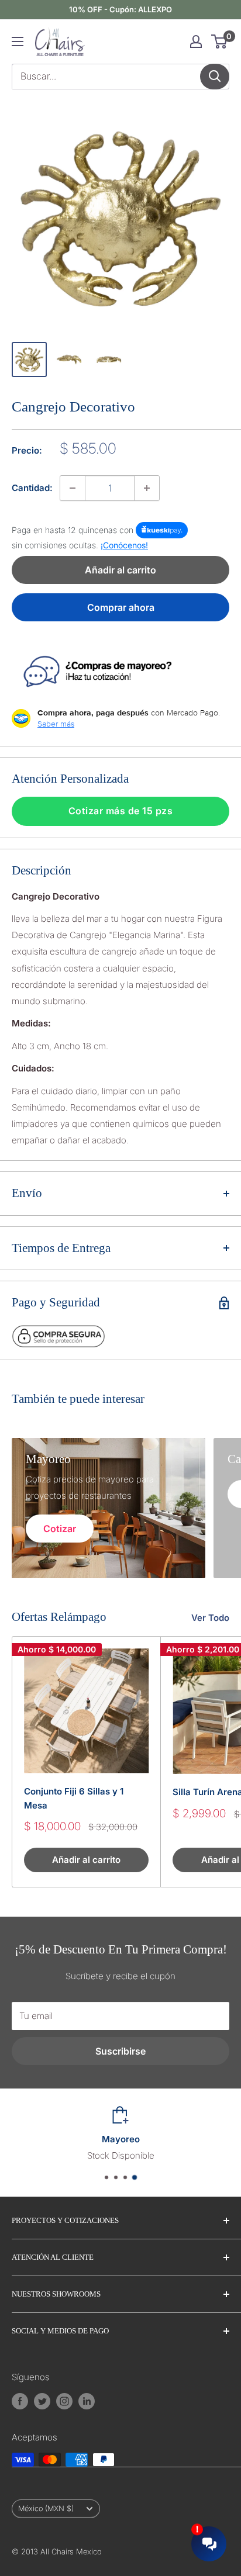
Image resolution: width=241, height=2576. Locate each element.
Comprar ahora (121, 607)
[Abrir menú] (18, 42)
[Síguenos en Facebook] (20, 2401)
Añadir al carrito (120, 570)
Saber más (56, 724)
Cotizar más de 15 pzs (121, 811)
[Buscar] (215, 77)
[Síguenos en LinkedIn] (87, 2401)
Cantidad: (32, 488)
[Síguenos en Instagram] (64, 2401)
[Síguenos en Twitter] (42, 2401)
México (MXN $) (46, 2508)
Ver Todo (210, 1618)
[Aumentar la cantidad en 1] (147, 488)
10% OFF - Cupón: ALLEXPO (120, 9)
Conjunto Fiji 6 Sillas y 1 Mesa (74, 1798)
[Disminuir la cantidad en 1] (73, 488)
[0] (220, 42)
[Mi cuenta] (196, 42)
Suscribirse (120, 2051)
